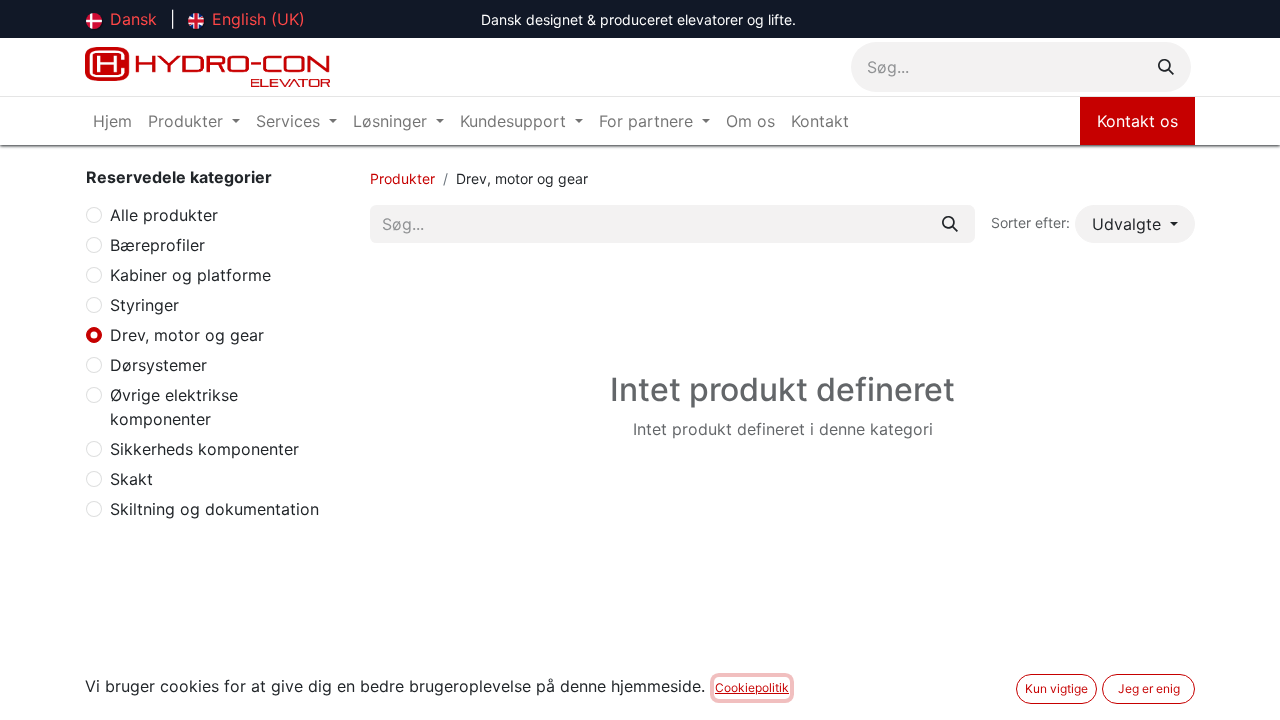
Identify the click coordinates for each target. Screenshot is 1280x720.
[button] (1135, 224)
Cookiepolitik (752, 687)
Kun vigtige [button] (1056, 688)
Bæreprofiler (157, 245)
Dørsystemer (158, 365)
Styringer (144, 305)
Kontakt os (1137, 121)
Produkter (402, 178)
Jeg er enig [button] (1149, 688)
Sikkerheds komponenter (204, 449)
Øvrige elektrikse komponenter (174, 407)
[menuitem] (121, 19)
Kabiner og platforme (190, 275)
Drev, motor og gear (187, 335)
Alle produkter (164, 215)
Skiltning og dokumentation (214, 509)
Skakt (131, 479)
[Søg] (1166, 67)
